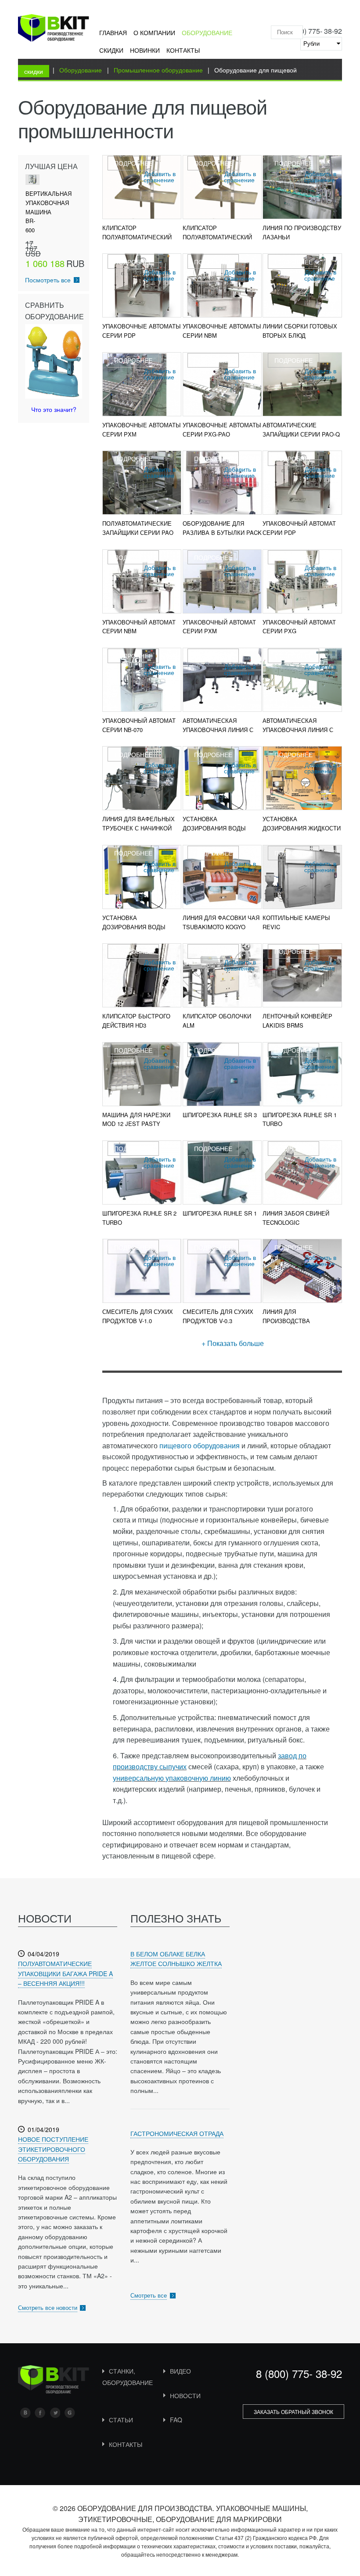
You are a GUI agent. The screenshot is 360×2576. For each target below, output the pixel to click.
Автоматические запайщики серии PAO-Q (301, 429)
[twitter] (55, 2413)
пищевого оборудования (200, 1445)
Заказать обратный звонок (293, 2412)
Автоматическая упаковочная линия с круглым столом (218, 730)
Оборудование (207, 32)
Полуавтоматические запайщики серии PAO (138, 528)
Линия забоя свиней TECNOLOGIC (296, 1218)
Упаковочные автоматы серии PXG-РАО (222, 429)
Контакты (183, 50)
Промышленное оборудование (158, 70)
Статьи (121, 2420)
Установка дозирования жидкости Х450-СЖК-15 (302, 828)
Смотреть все (149, 2295)
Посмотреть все (48, 280)
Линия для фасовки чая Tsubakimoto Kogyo (221, 922)
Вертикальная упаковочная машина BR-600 (49, 212)
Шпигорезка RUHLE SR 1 (220, 1213)
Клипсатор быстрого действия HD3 (136, 1021)
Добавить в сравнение (160, 177)
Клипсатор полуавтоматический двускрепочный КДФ (137, 237)
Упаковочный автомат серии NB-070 (139, 725)
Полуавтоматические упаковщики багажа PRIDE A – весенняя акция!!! (65, 1973)
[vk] (25, 2413)
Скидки (111, 50)
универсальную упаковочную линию (172, 1778)
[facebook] (40, 2413)
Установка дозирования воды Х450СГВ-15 (134, 927)
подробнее (133, 163)
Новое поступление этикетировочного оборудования (53, 2149)
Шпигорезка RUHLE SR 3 (220, 1115)
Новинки (145, 50)
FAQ (176, 2420)
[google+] (70, 2413)
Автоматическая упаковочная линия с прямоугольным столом (298, 734)
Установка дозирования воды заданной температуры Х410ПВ (221, 832)
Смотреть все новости (48, 2307)
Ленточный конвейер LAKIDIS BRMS (297, 1021)
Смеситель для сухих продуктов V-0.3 (218, 1316)
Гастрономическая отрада (177, 2133)
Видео (180, 2371)
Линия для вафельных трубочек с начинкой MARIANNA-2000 (139, 828)
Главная (113, 32)
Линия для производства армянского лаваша (296, 1321)
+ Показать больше (233, 1343)
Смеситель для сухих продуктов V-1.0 (138, 1316)
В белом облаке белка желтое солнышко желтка (176, 1959)
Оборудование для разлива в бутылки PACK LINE (222, 532)
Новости (185, 2396)
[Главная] (54, 29)
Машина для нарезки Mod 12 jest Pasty (136, 1119)
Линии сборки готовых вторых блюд (300, 331)
